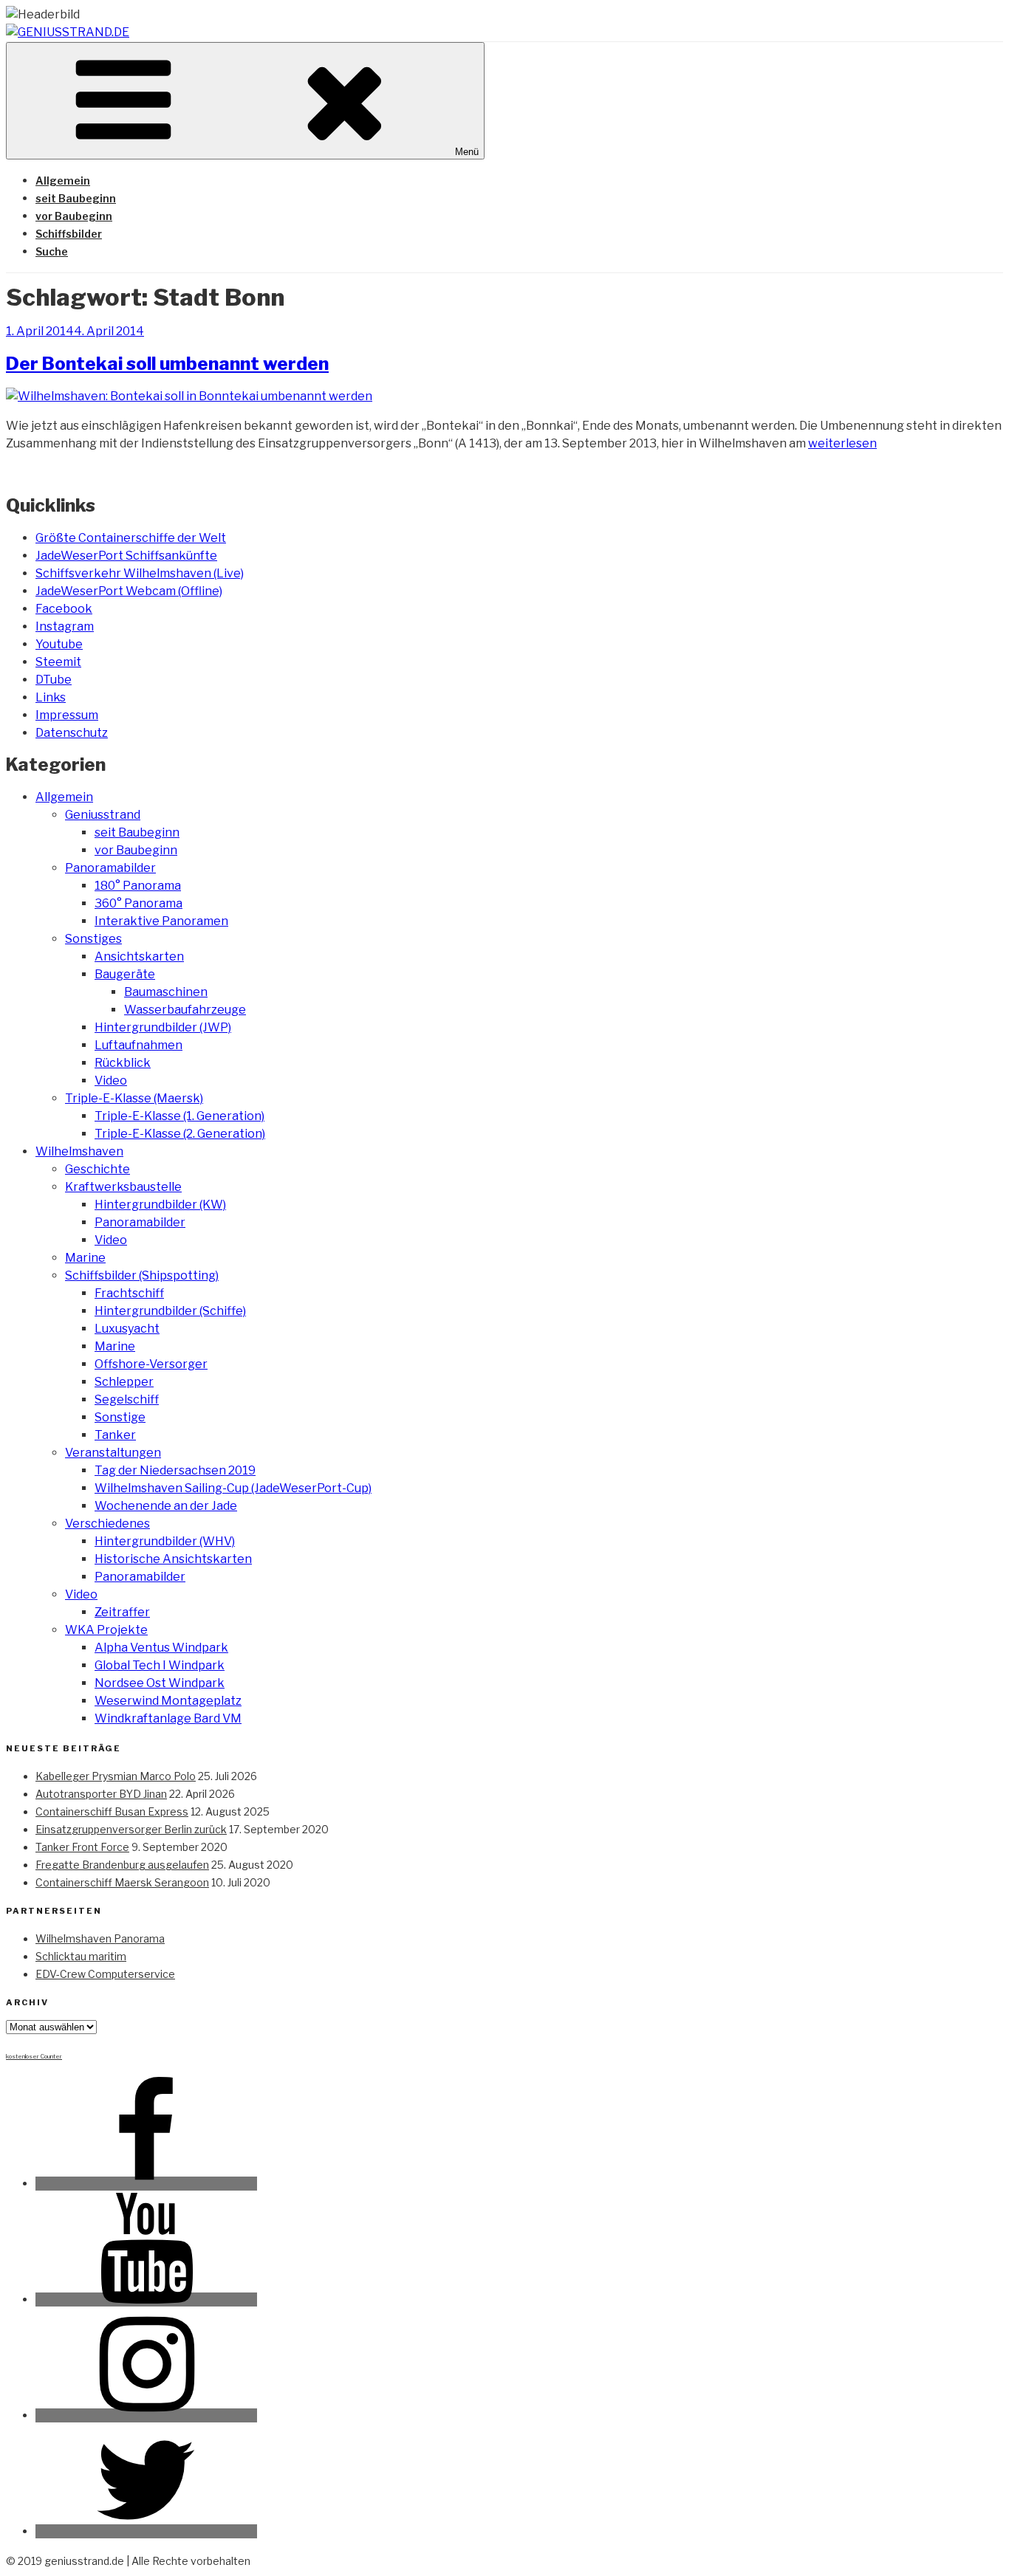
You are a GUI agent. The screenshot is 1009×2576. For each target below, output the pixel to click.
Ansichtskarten (139, 956)
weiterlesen (842, 443)
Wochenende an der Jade (166, 1506)
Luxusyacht (127, 1329)
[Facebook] (146, 2184)
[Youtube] (146, 2299)
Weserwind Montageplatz (168, 1701)
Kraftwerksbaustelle (123, 1187)
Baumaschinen (166, 992)
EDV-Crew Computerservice (105, 1974)
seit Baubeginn (76, 198)
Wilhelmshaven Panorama (100, 1938)
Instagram (65, 626)
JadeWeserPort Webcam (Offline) (129, 591)
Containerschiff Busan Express (112, 1811)
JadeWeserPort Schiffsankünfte (126, 556)
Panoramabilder (110, 868)
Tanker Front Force (82, 1847)
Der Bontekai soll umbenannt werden (167, 364)
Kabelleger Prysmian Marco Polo (116, 1776)
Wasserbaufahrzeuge (185, 1010)
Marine (85, 1258)
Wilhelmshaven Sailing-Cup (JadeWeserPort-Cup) (233, 1488)
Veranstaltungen (113, 1453)
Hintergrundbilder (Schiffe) (170, 1311)
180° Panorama (138, 886)
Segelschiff (127, 1399)
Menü (467, 152)
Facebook (64, 609)
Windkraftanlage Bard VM (168, 1718)
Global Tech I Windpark (160, 1665)
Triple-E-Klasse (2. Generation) (180, 1134)
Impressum (67, 715)
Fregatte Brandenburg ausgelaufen (122, 1865)
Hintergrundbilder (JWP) (163, 1027)
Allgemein (63, 181)
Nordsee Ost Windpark (160, 1683)
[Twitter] (146, 2531)
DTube (54, 680)
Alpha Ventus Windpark (161, 1648)
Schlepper (124, 1382)
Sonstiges (93, 939)
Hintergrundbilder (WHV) (165, 1541)
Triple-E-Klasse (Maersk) (134, 1098)
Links (51, 697)
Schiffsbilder (69, 234)
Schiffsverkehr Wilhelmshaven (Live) (140, 573)
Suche (52, 251)
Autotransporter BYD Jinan (101, 1794)
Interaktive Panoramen (161, 921)
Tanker (115, 1435)
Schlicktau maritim (81, 1956)
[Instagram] (146, 2415)
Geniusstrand (103, 815)
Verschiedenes (107, 1524)
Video (111, 1081)
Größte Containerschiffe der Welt (131, 538)
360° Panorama (138, 903)
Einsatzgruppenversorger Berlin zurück (131, 1829)
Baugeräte (125, 974)
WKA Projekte (106, 1630)
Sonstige (120, 1417)
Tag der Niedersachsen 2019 (175, 1470)
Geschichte (98, 1169)
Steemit (58, 662)
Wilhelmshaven (79, 1151)
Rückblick (123, 1063)
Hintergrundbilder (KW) (160, 1205)
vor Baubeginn (74, 216)
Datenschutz (72, 733)
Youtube (59, 644)
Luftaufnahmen (138, 1045)
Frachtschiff (129, 1293)
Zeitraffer (122, 1612)
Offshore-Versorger (151, 1364)
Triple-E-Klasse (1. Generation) (179, 1116)
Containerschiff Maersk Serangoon (122, 1882)
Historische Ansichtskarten (173, 1559)
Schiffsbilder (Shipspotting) (142, 1275)
